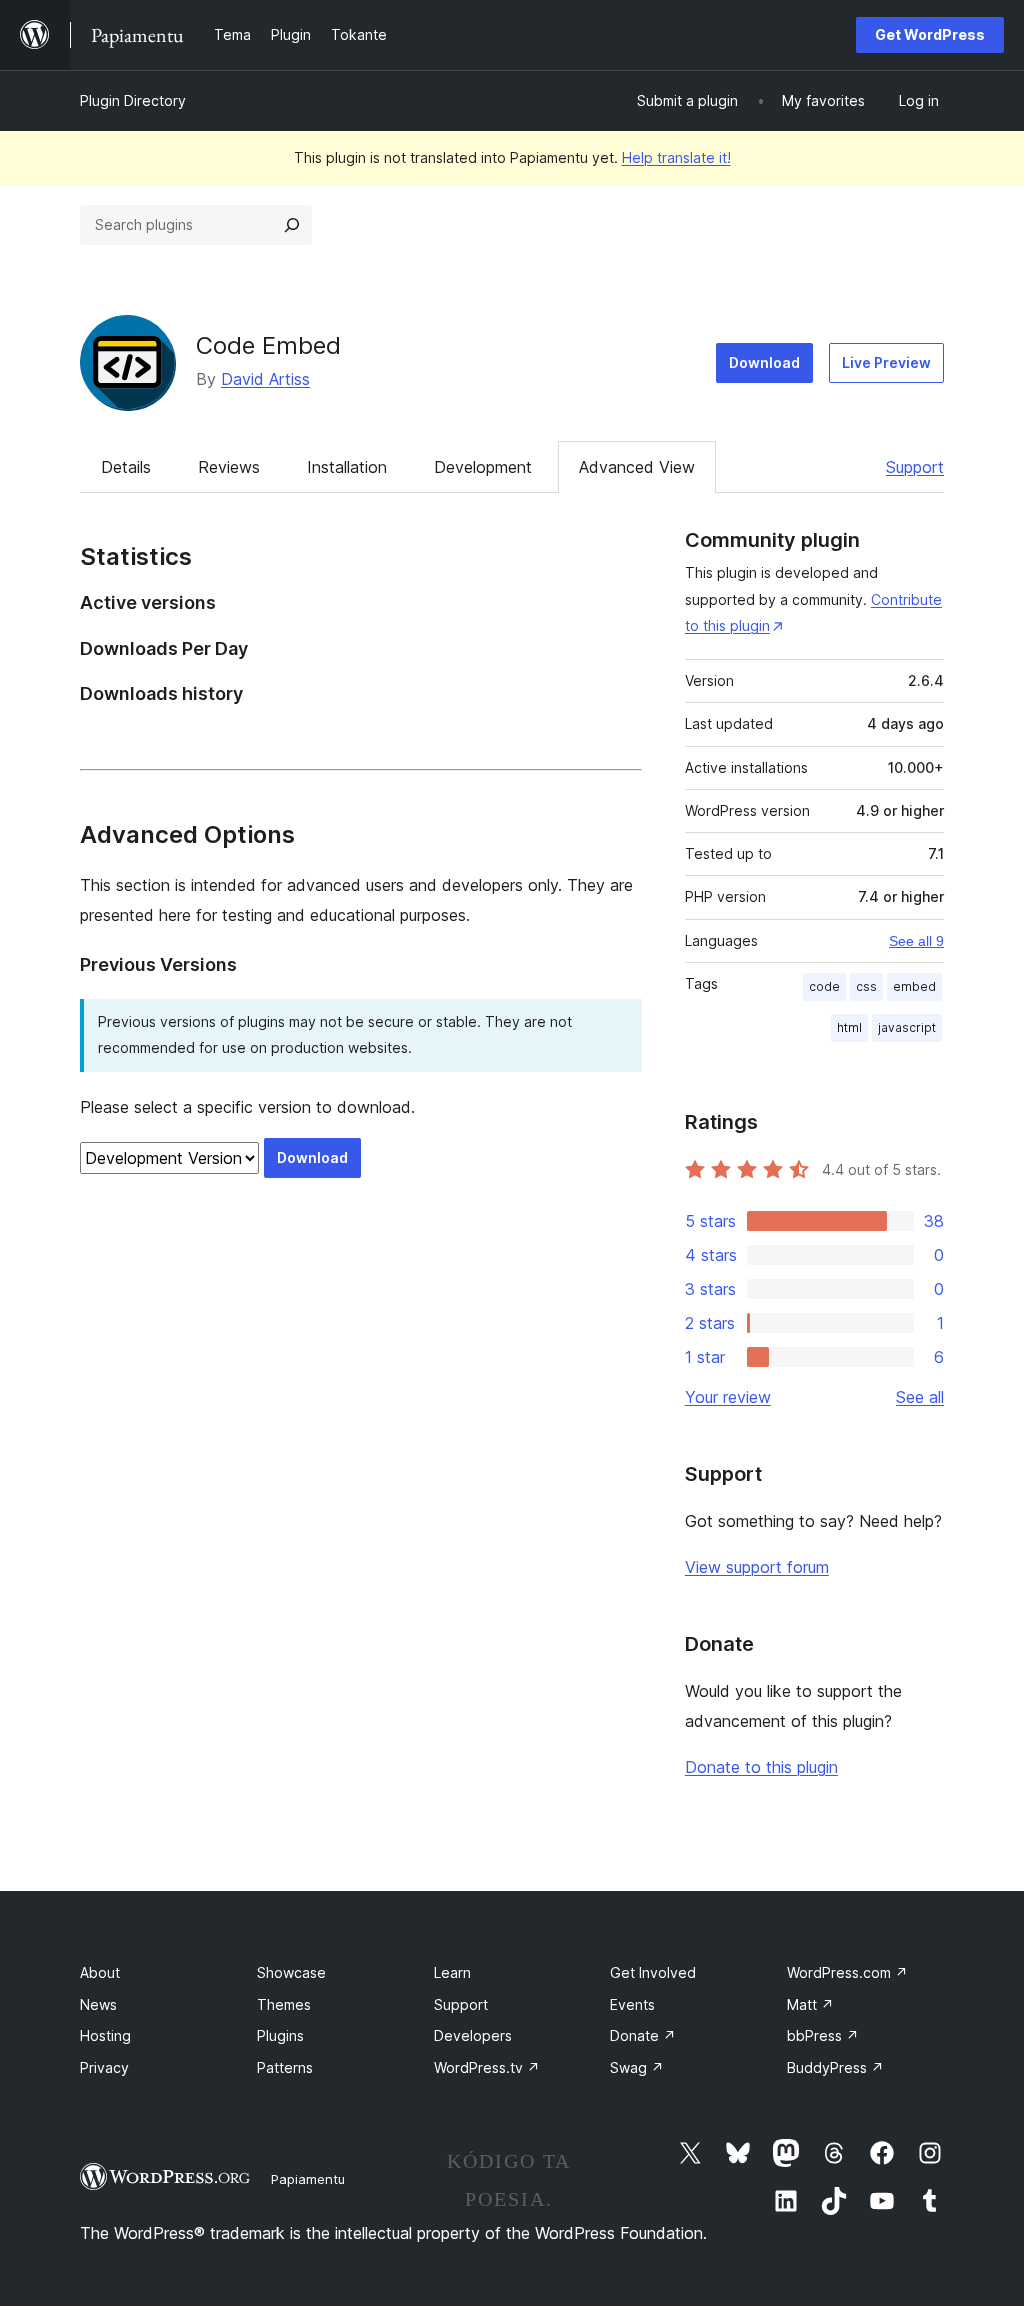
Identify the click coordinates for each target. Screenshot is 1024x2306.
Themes (284, 2004)
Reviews (229, 467)
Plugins (280, 2035)
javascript (907, 1027)
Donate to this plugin (761, 1767)
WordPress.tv (487, 2067)
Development (483, 467)
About (100, 1972)
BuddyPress (835, 2067)
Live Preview (886, 362)
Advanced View (637, 467)
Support (915, 467)
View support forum (757, 1567)
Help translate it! (676, 157)
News (98, 2004)
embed (914, 986)
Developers (473, 2035)
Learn (452, 1972)
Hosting (105, 2035)
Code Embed (268, 345)
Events (632, 2004)
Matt (810, 2004)
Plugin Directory (133, 100)
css (866, 986)
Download (764, 362)
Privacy (104, 2067)
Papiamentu (308, 2179)
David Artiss (265, 379)
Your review (728, 1397)
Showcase (291, 1972)
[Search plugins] (292, 225)
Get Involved (653, 1972)
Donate (643, 2035)
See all (920, 1397)
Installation (347, 467)
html (849, 1027)
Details (126, 467)
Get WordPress (930, 34)
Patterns (285, 2067)
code (824, 986)
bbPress (823, 2035)
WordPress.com (847, 1972)
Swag (637, 2067)
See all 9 (916, 941)
